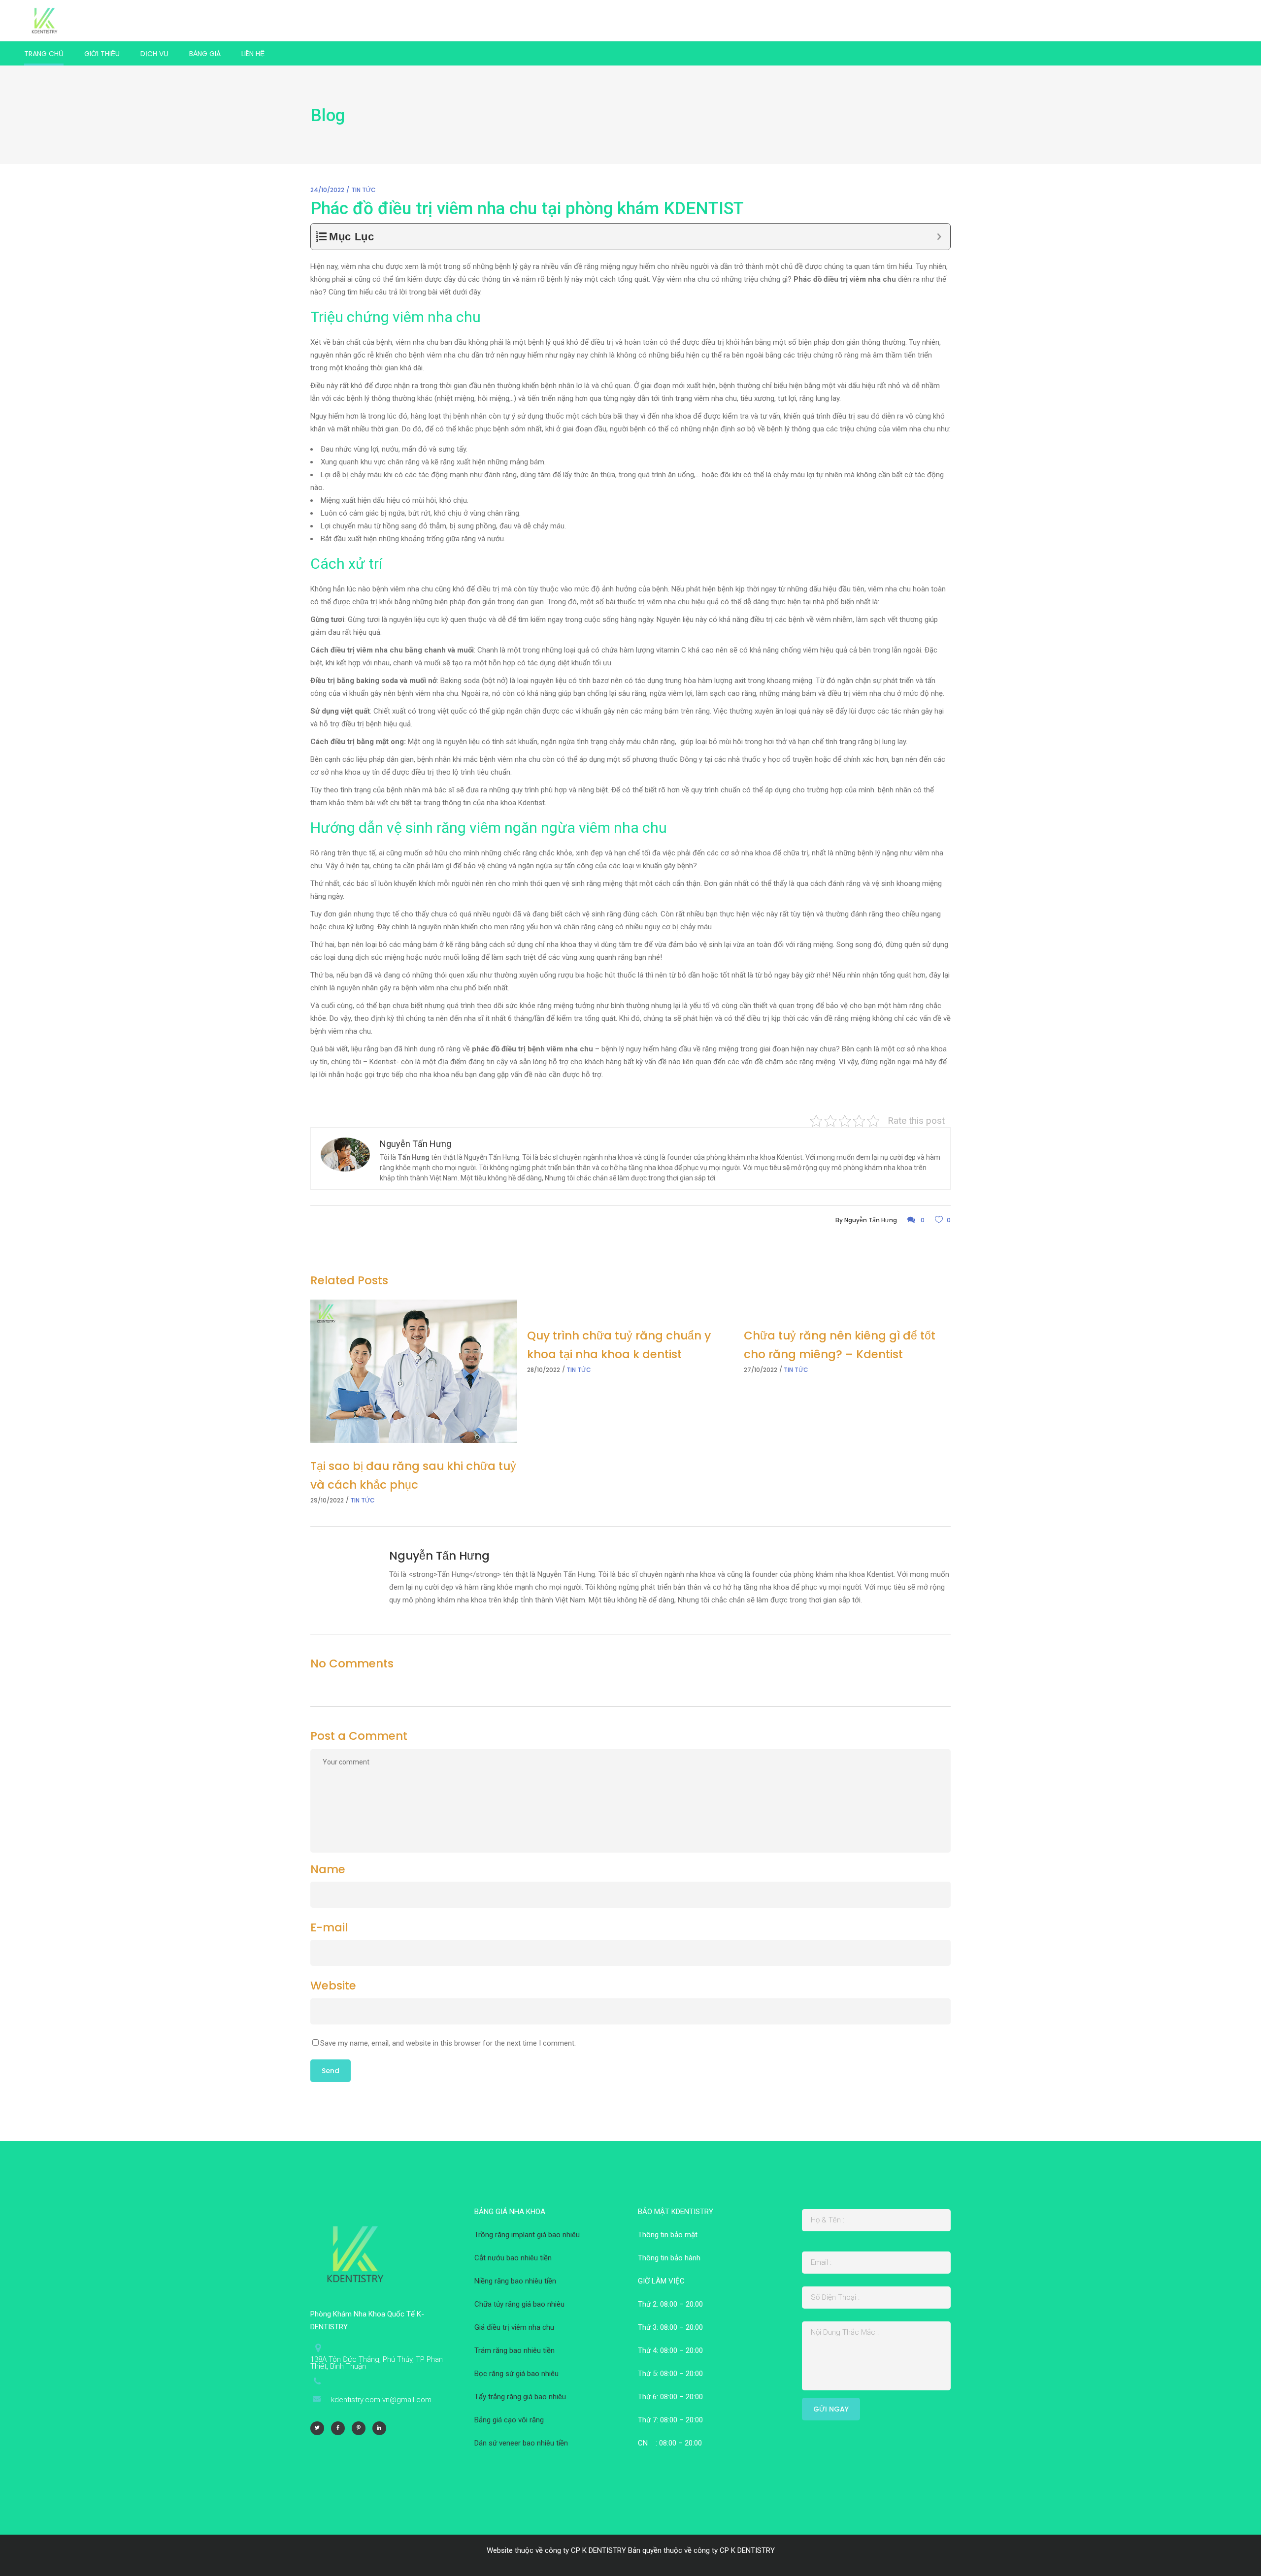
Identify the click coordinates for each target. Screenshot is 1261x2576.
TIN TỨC (364, 190)
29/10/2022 (327, 1500)
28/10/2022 (544, 1370)
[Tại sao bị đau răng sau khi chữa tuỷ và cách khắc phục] (414, 1371)
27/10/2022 (761, 1370)
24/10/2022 (327, 190)
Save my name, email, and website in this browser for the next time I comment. (448, 2043)
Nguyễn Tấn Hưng (871, 1220)
